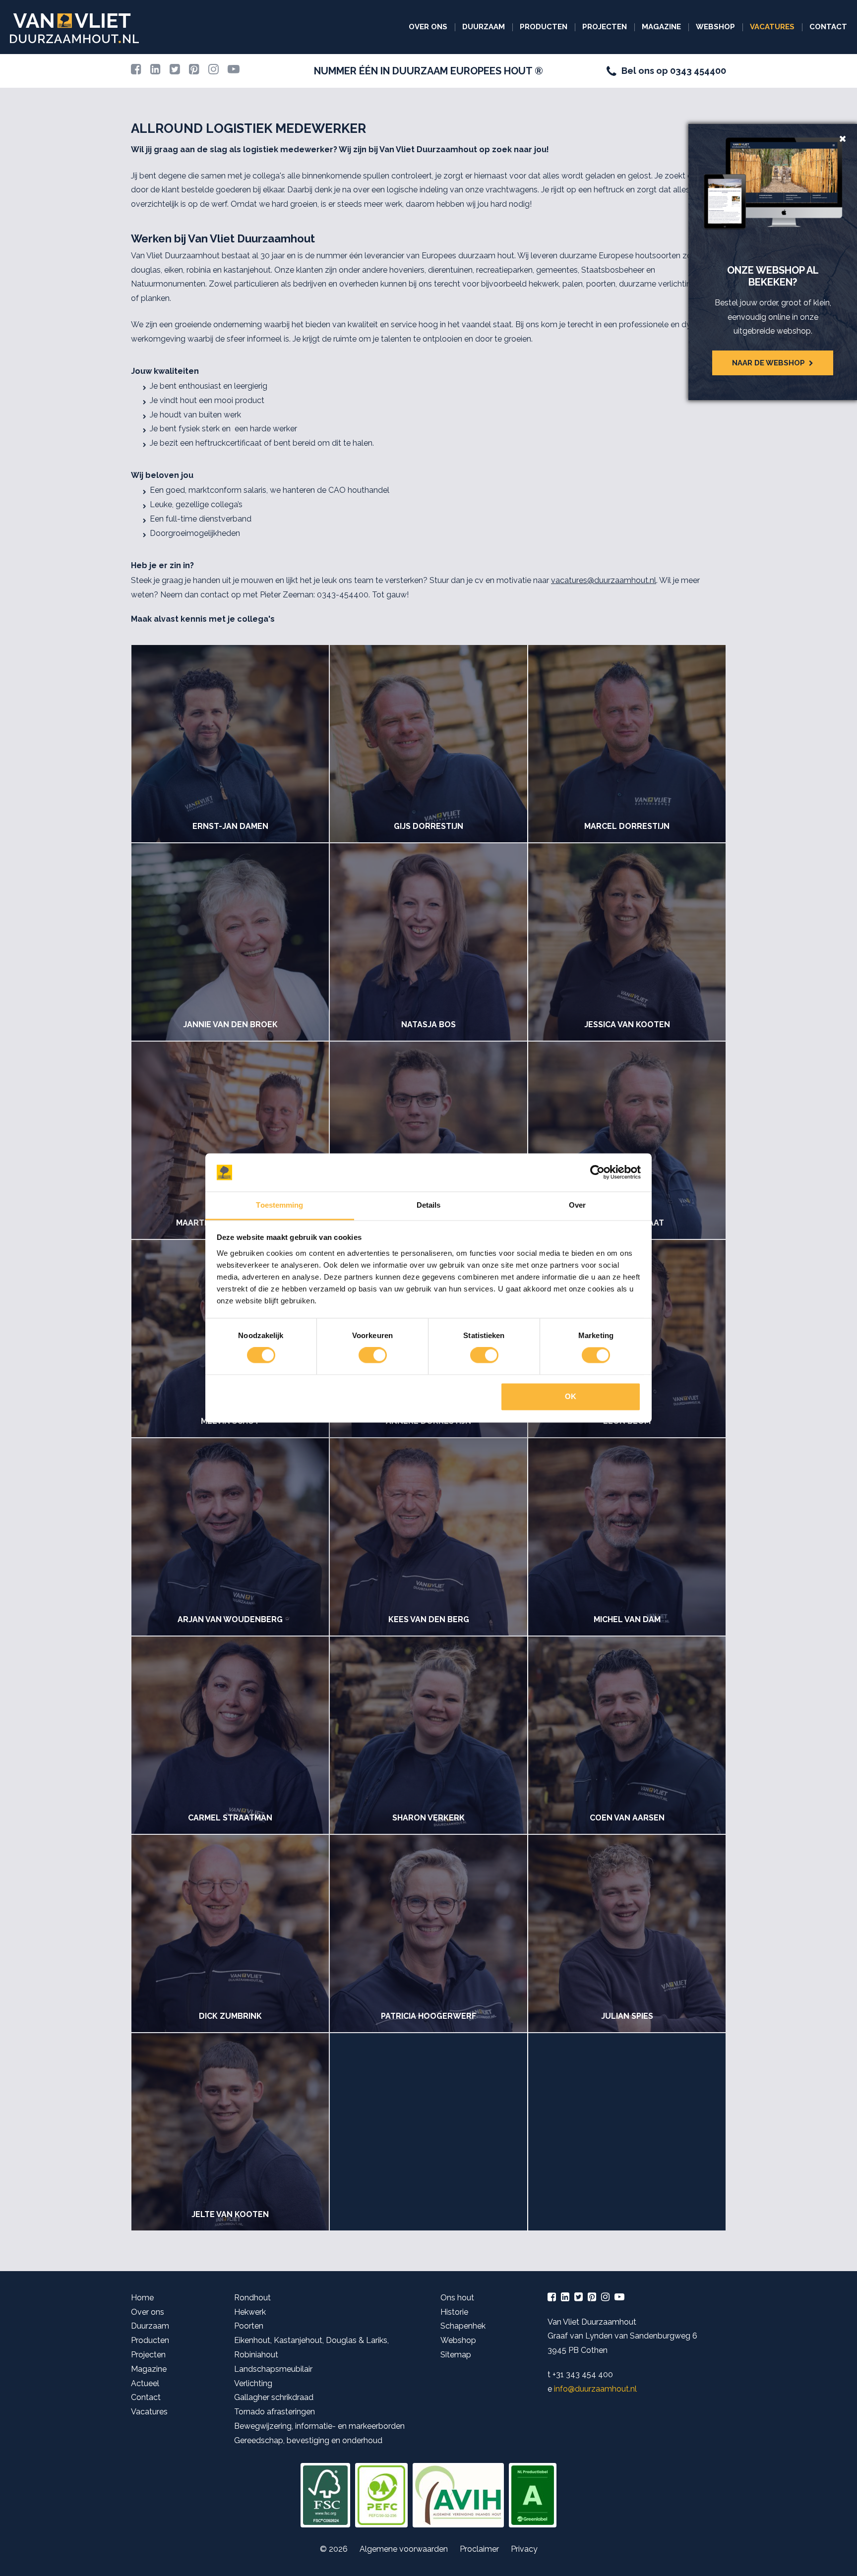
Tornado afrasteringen (275, 2412)
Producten (544, 27)
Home (142, 2298)
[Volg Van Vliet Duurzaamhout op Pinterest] (194, 71)
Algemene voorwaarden (404, 2549)
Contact (828, 27)
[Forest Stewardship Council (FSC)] (325, 2495)
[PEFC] (381, 2495)
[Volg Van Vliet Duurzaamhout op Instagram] (214, 71)
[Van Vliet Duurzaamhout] (74, 28)
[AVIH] (458, 2495)
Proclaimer (479, 2549)
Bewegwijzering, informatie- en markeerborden (319, 2426)
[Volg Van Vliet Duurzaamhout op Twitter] (175, 71)
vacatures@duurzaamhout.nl (604, 580)
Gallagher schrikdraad (274, 2397)
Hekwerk (250, 2312)
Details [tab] (429, 1205)
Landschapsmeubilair (273, 2369)
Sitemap (456, 2355)
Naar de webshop (768, 363)
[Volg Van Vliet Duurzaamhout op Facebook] (136, 71)
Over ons (428, 27)
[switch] (373, 1355)
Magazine (661, 27)
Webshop (715, 27)
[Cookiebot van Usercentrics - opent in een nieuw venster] (597, 1172)
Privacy (524, 2549)
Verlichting (253, 2383)
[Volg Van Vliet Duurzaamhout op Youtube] (234, 71)
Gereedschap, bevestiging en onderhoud (308, 2440)
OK (571, 1396)
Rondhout (252, 2298)
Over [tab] (577, 1205)
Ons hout (457, 2298)
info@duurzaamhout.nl (595, 2389)
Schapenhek (463, 2326)
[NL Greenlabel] (533, 2495)
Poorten (249, 2326)
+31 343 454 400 (583, 2374)
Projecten (605, 27)
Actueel (145, 2383)
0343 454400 (698, 71)
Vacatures (772, 27)
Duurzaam (484, 27)
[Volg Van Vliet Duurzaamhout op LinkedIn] (155, 71)
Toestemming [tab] (279, 1205)
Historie (454, 2312)
